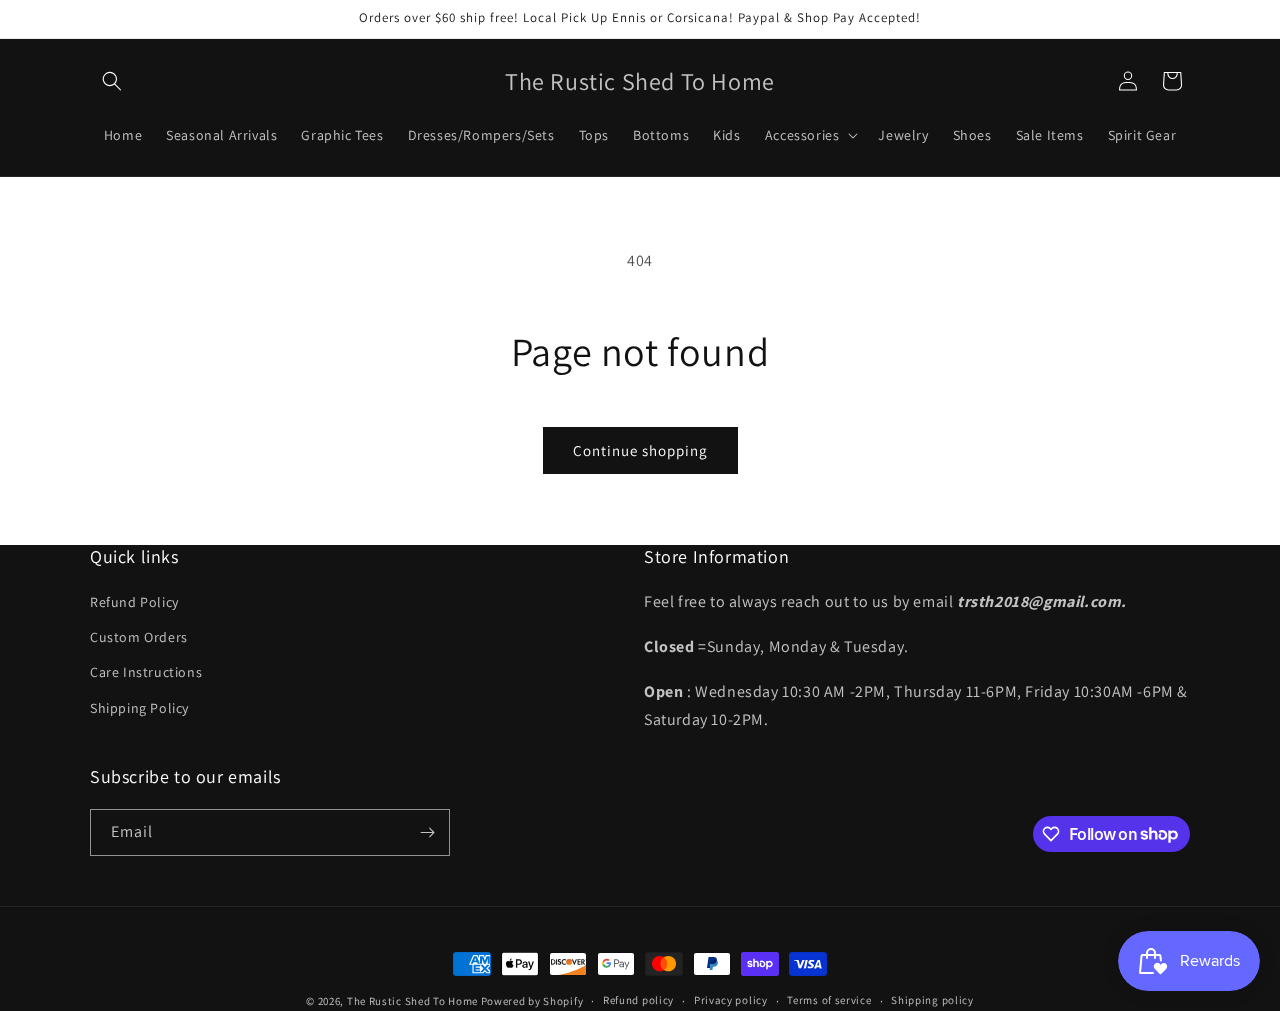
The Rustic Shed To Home (412, 1001)
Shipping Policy (139, 708)
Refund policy (638, 1000)
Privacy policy (731, 1000)
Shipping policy (932, 1000)
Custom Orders (139, 637)
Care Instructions (146, 672)
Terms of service (829, 1000)
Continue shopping (640, 450)
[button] (112, 81)
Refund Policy (134, 602)
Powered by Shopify (532, 1001)
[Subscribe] (427, 832)
